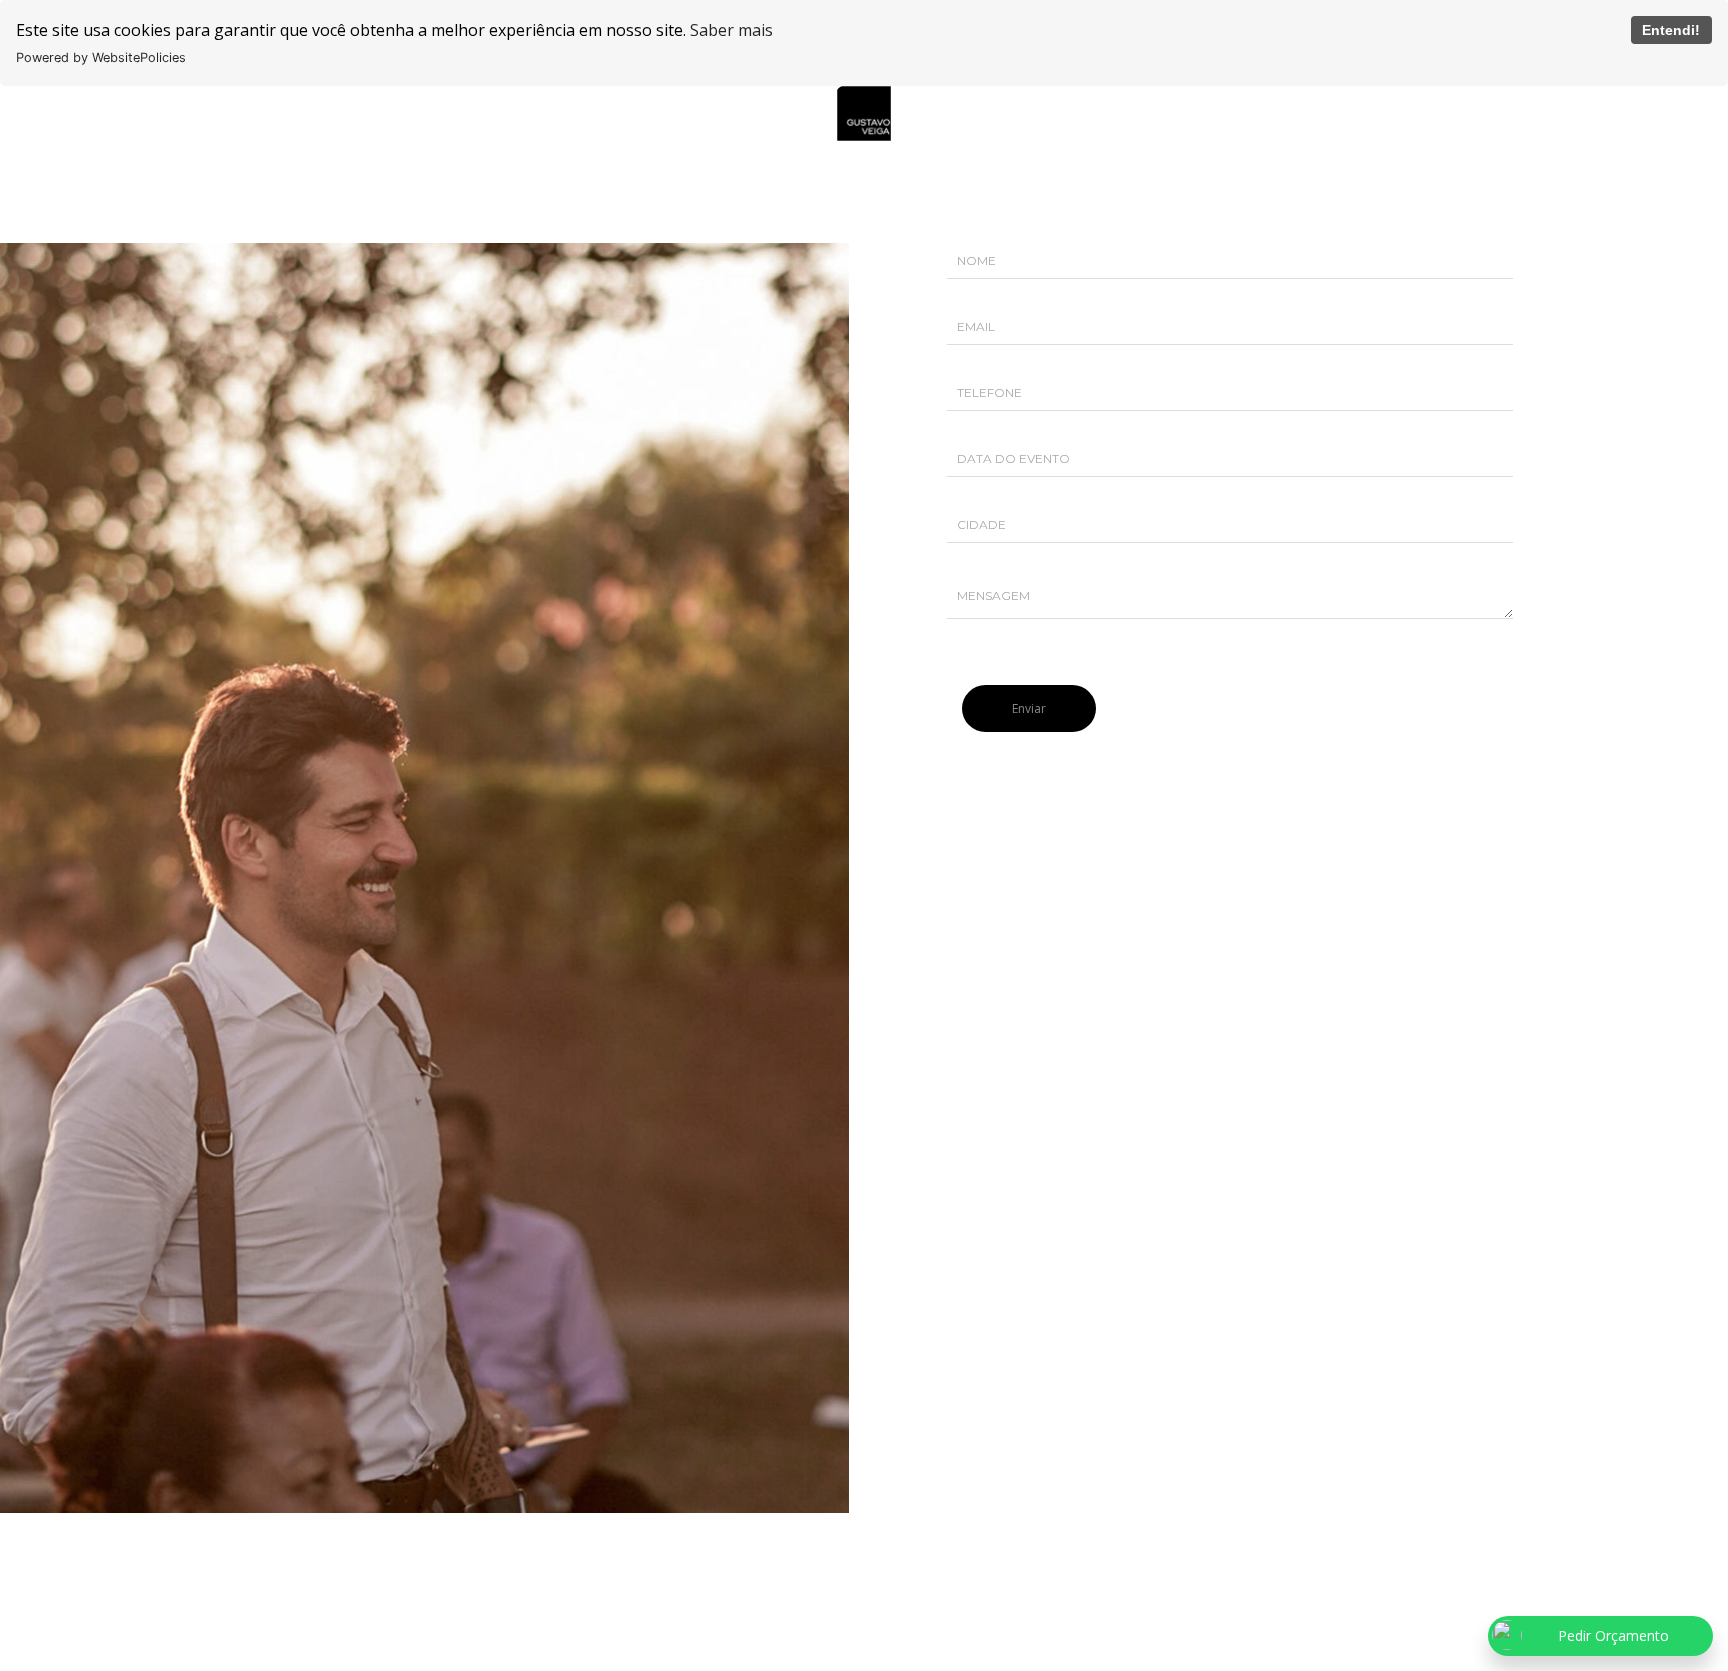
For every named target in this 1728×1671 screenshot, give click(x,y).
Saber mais (731, 30)
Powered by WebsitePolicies (101, 57)
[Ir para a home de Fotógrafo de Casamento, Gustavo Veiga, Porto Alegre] (864, 111)
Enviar (1029, 708)
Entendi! (1671, 30)
